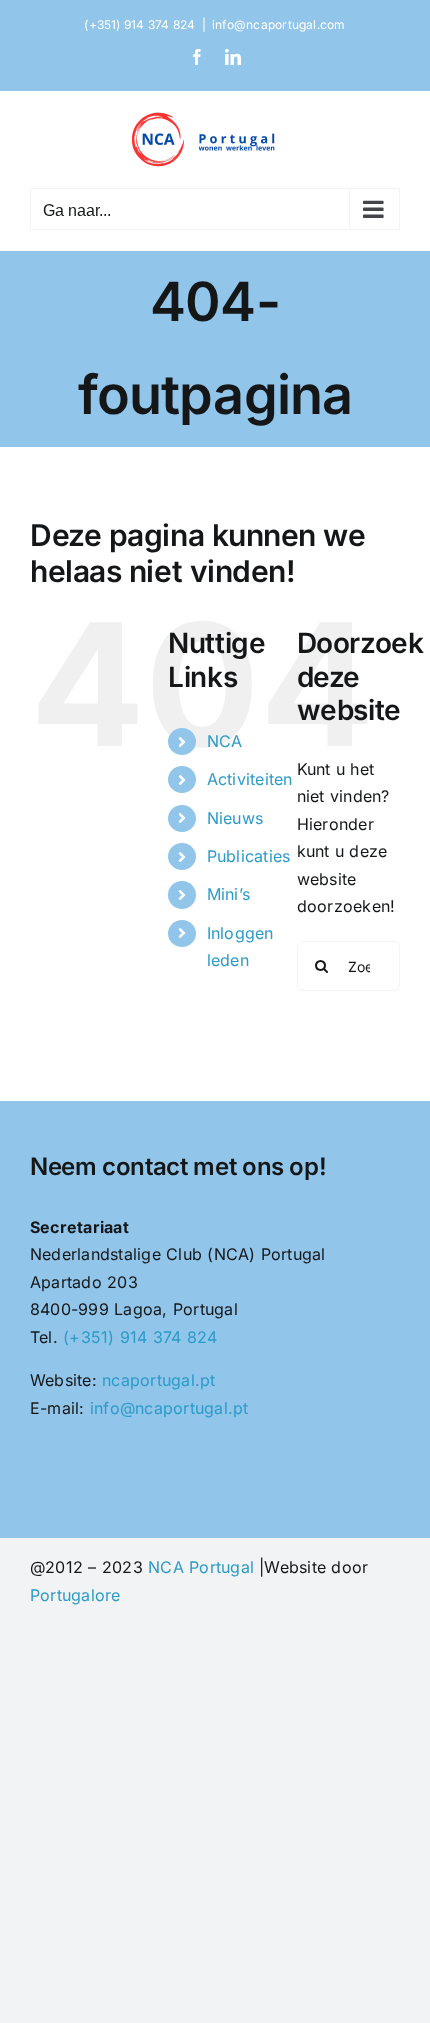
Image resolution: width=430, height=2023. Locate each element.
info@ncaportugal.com (279, 24)
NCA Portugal (201, 1567)
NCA (225, 741)
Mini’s (228, 894)
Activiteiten (250, 779)
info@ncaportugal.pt (169, 1408)
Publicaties (249, 856)
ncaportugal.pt (158, 1380)
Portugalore (75, 1595)
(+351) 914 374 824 (140, 1337)
